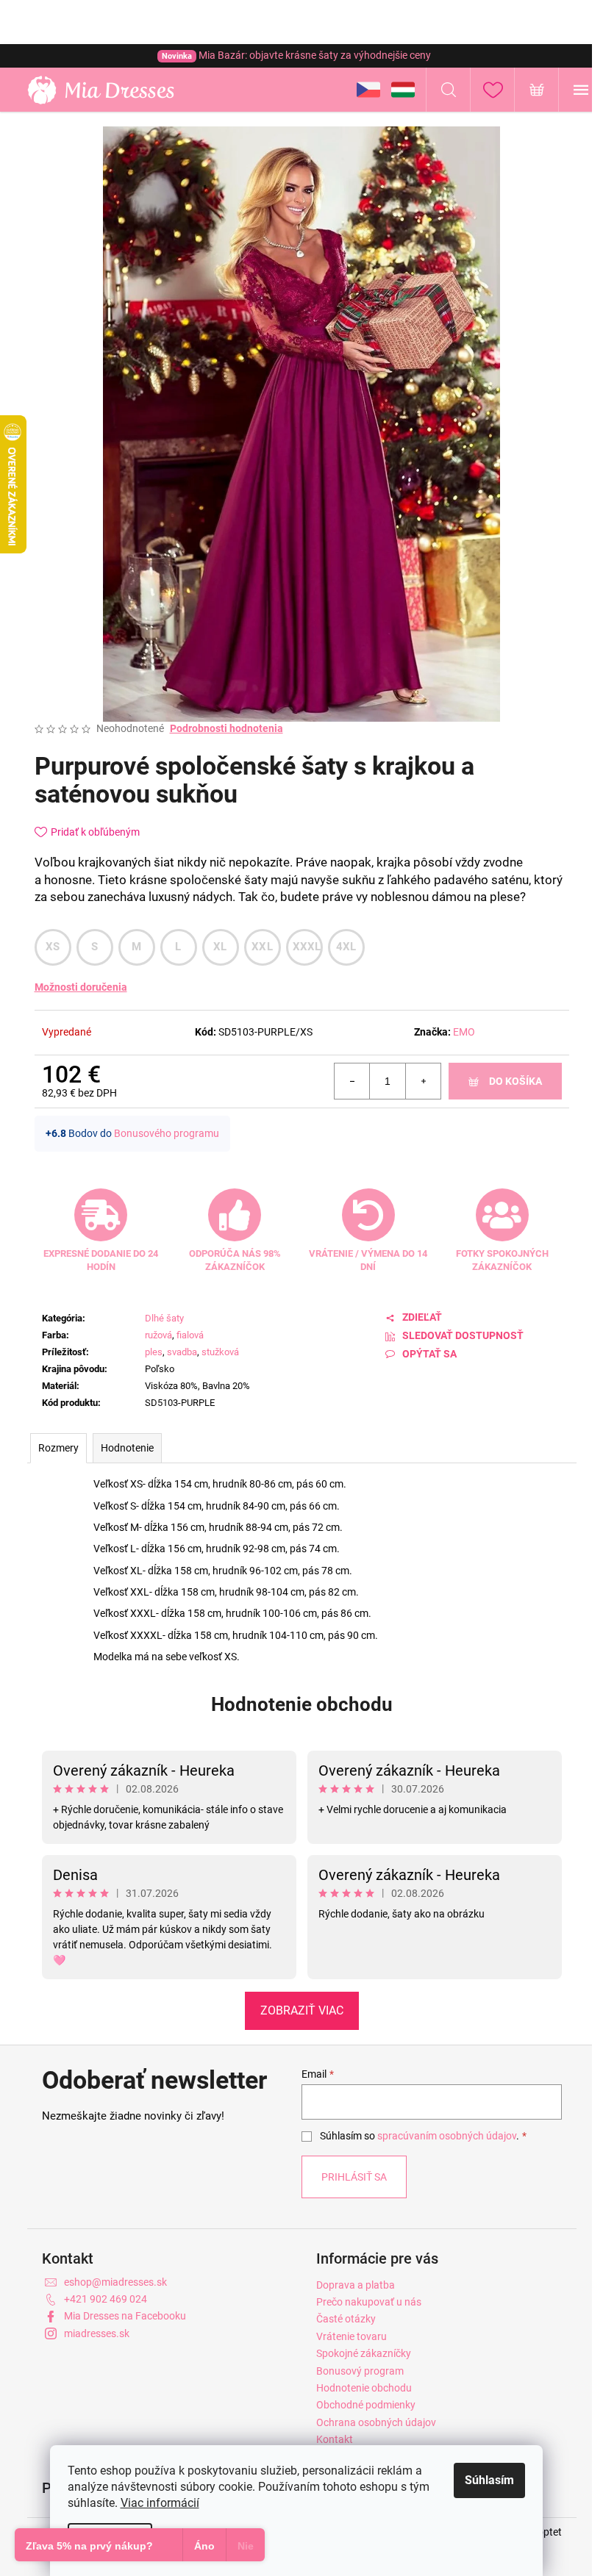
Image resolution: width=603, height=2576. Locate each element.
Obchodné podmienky (366, 2405)
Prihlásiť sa (354, 2177)
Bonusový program (360, 2371)
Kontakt (335, 2439)
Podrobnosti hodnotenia (226, 728)
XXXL (307, 947)
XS (53, 947)
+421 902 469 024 (106, 2299)
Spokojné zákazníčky (364, 2353)
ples (154, 1352)
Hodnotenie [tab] (127, 1448)
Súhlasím (489, 2480)
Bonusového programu (167, 1133)
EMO (464, 1032)
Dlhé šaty (164, 1318)
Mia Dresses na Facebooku (125, 2316)
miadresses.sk (97, 2333)
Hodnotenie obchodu (302, 1704)
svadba (182, 1352)
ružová (158, 1335)
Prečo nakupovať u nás (369, 2302)
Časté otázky (346, 2319)
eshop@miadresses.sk (115, 2282)
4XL (346, 947)
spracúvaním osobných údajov (447, 2136)
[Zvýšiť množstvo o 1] (423, 1081)
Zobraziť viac (302, 2010)
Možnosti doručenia (81, 987)
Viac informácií (160, 2503)
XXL (262, 947)
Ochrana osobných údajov (376, 2422)
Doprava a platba (356, 2285)
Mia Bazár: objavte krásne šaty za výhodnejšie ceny (296, 55)
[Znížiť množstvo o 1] (352, 1081)
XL (220, 947)
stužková (220, 1352)
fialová (190, 1335)
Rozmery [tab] (58, 1448)
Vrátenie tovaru (352, 2336)
